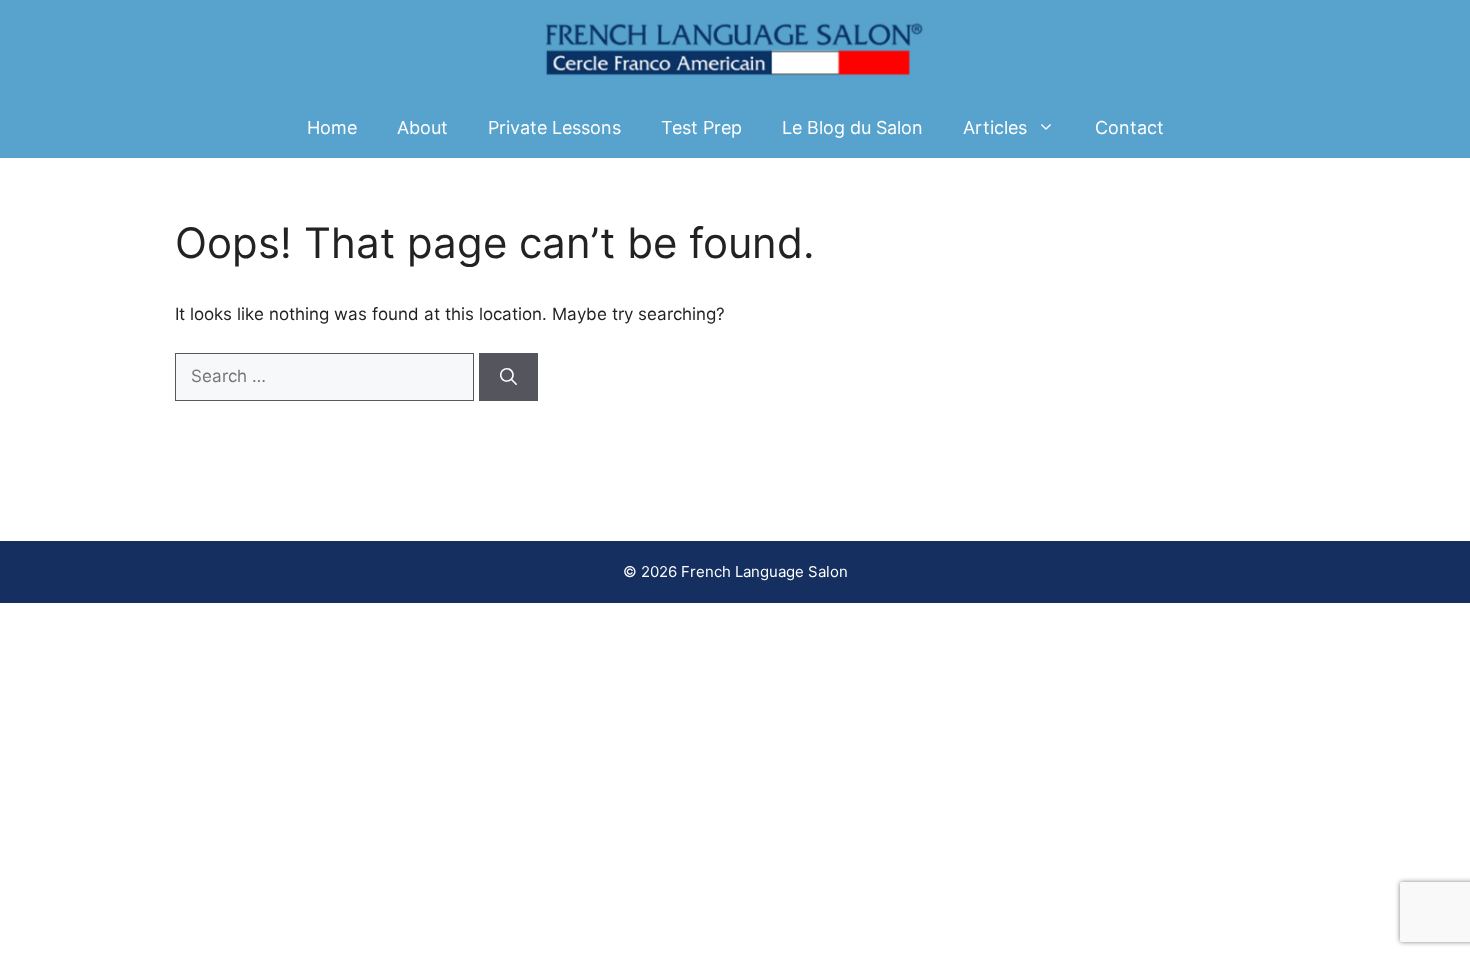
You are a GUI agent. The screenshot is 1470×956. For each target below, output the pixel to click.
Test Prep (701, 127)
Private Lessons (554, 127)
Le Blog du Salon (852, 127)
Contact (1129, 127)
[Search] (508, 377)
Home (332, 127)
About (422, 127)
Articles (995, 127)
